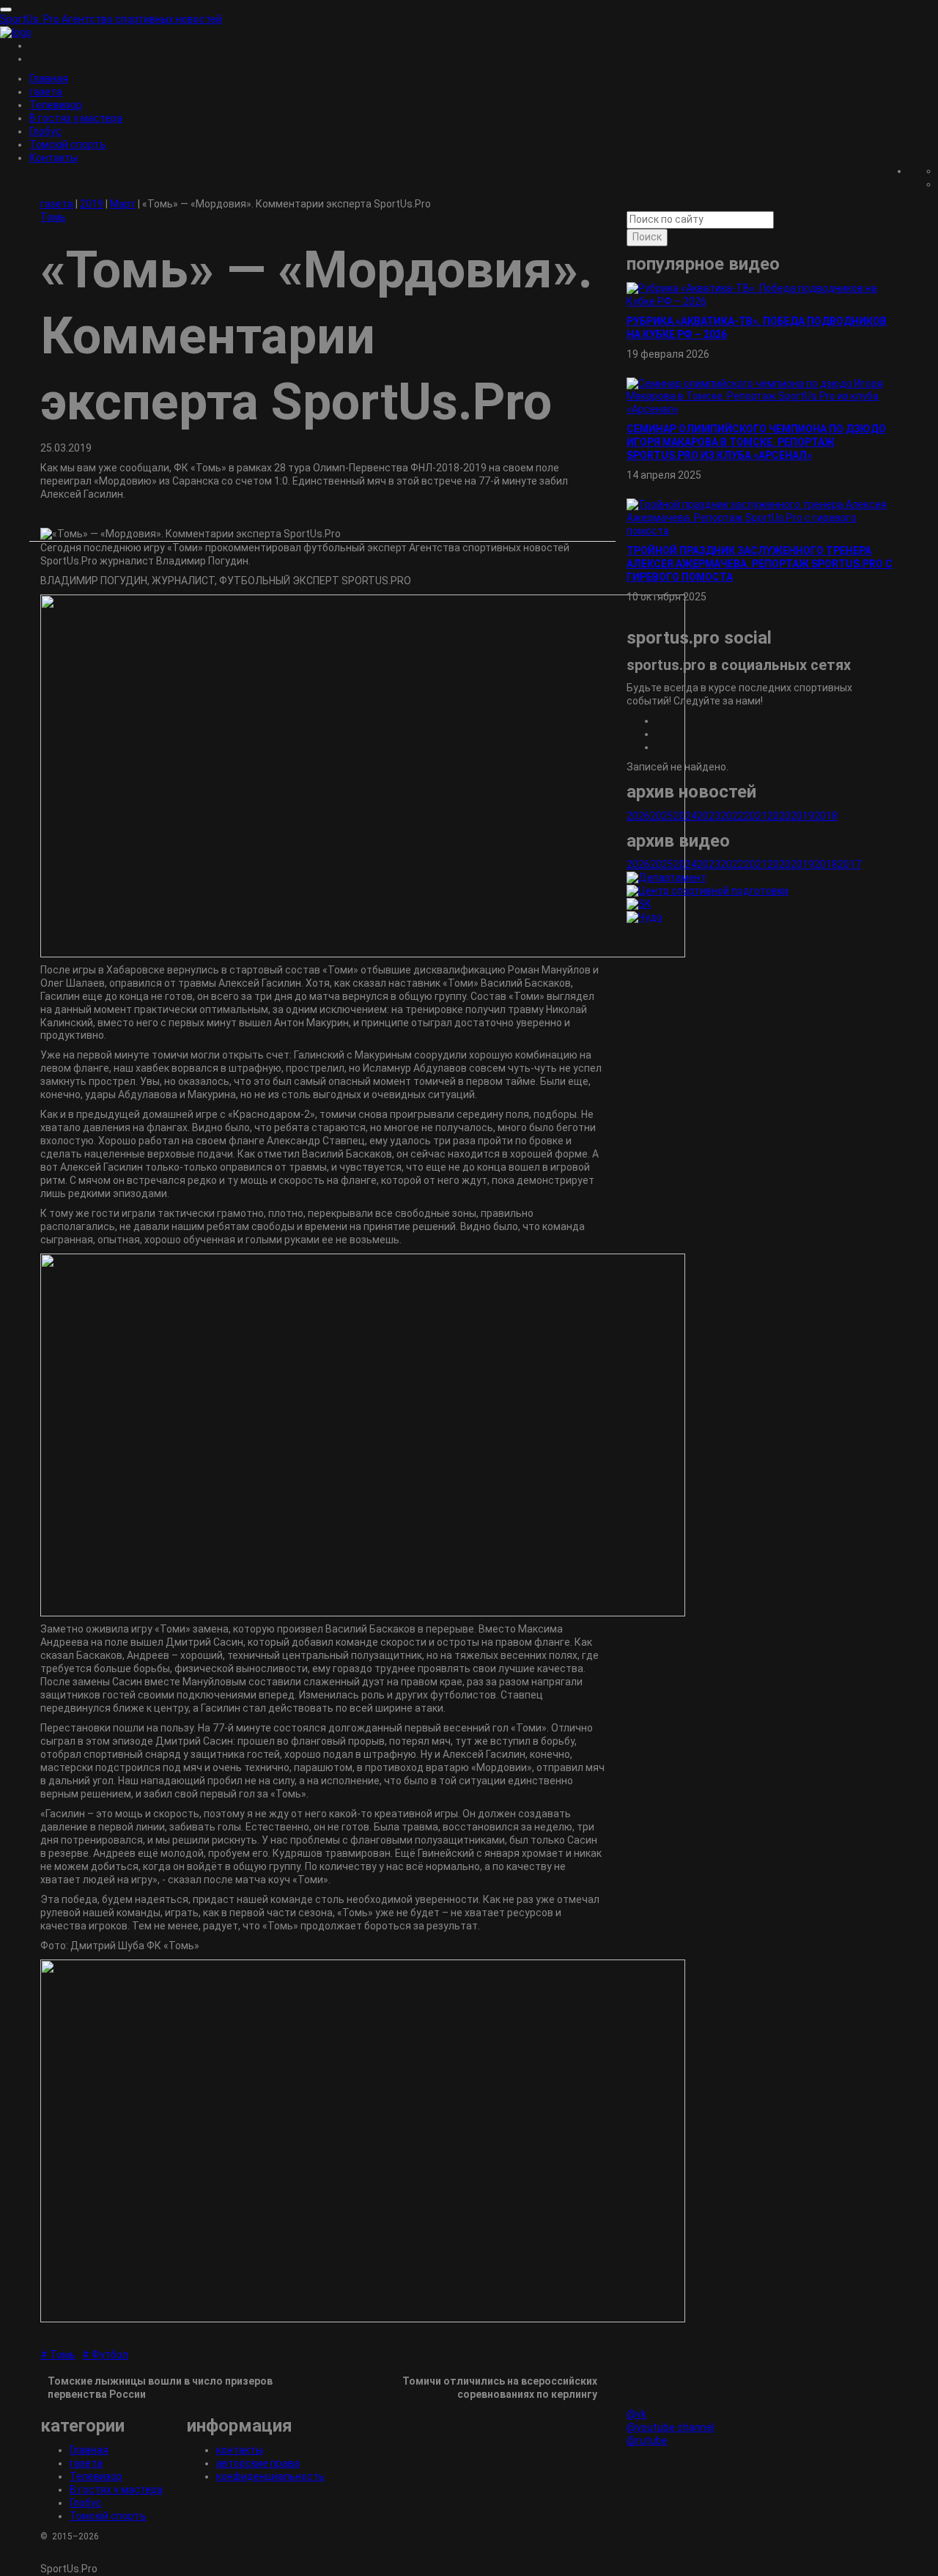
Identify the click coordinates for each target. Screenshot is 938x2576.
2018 (826, 816)
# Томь (58, 2355)
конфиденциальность (270, 2476)
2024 (685, 816)
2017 (849, 864)
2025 (662, 816)
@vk (636, 2414)
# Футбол (105, 2355)
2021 (756, 816)
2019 (802, 816)
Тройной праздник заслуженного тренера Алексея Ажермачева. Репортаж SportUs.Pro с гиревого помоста (760, 564)
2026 (638, 816)
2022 (732, 816)
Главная (49, 78)
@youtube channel (671, 2427)
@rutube (647, 2440)
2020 (779, 816)
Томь (53, 217)
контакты (240, 2450)
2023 (709, 816)
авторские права (258, 2463)
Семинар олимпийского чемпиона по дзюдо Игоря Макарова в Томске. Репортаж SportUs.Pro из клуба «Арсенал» (756, 442)
